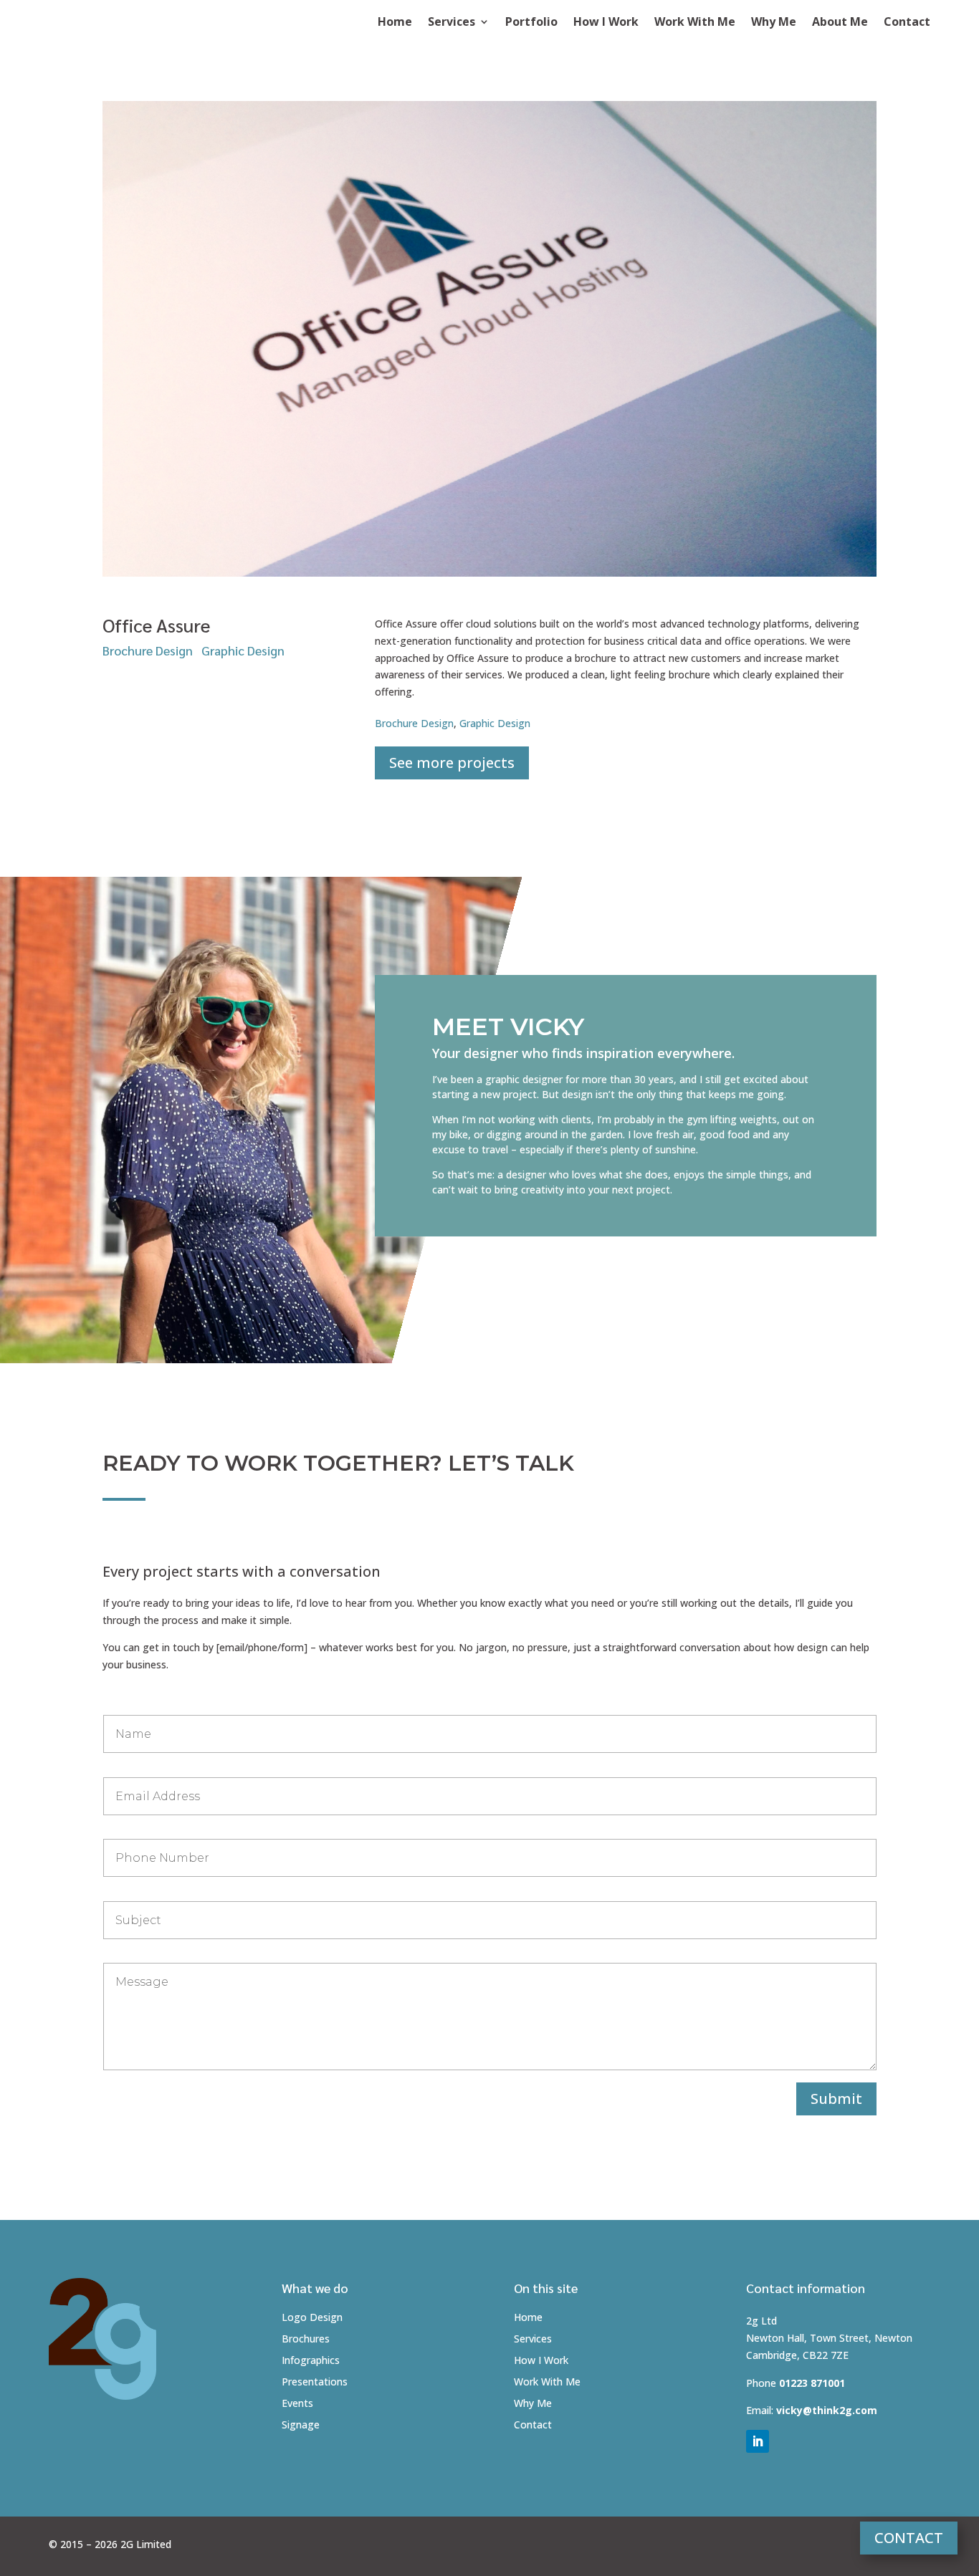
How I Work (606, 23)
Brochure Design (148, 650)
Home (395, 23)
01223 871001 (812, 2383)
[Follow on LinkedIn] (758, 2441)
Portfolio (531, 23)
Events (297, 2404)
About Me (840, 23)
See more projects (452, 763)
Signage (301, 2426)
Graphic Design (243, 650)
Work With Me (695, 23)
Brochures (306, 2340)
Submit (836, 2099)
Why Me (774, 23)
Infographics (311, 2361)
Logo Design (312, 2318)
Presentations (315, 2383)
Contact (907, 23)
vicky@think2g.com (827, 2410)
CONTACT (909, 2538)
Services (452, 23)
